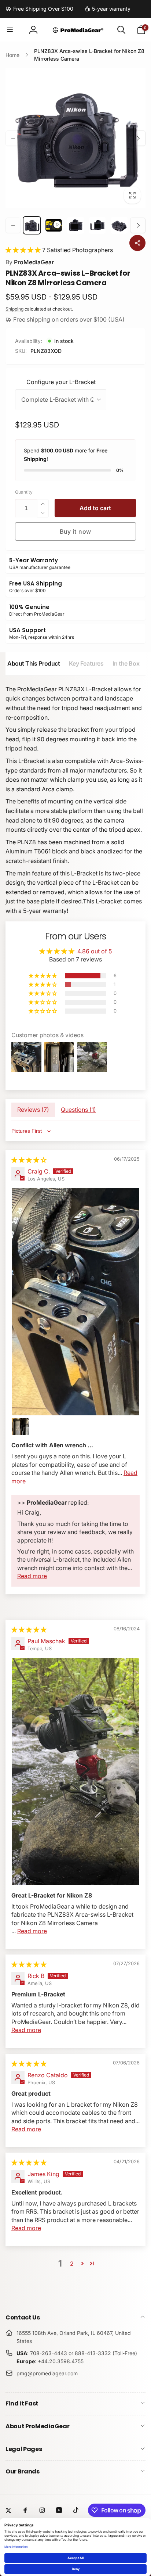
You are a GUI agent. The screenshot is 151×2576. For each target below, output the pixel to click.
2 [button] (72, 2264)
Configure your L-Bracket (61, 382)
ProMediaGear (30, 262)
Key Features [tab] (86, 663)
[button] (10, 30)
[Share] (137, 243)
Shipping (14, 309)
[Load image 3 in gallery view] (97, 225)
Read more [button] (32, 1576)
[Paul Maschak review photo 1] (75, 1772)
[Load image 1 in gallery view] (32, 225)
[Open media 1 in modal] (75, 138)
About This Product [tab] (34, 663)
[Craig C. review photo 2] (20, 1427)
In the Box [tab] (126, 663)
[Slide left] (13, 138)
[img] (29, 1160)
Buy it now (75, 531)
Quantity (24, 492)
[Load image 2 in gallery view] (75, 225)
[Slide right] (138, 138)
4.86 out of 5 (95, 951)
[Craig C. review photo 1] (75, 1302)
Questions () (78, 1110)
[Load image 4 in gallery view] (119, 225)
